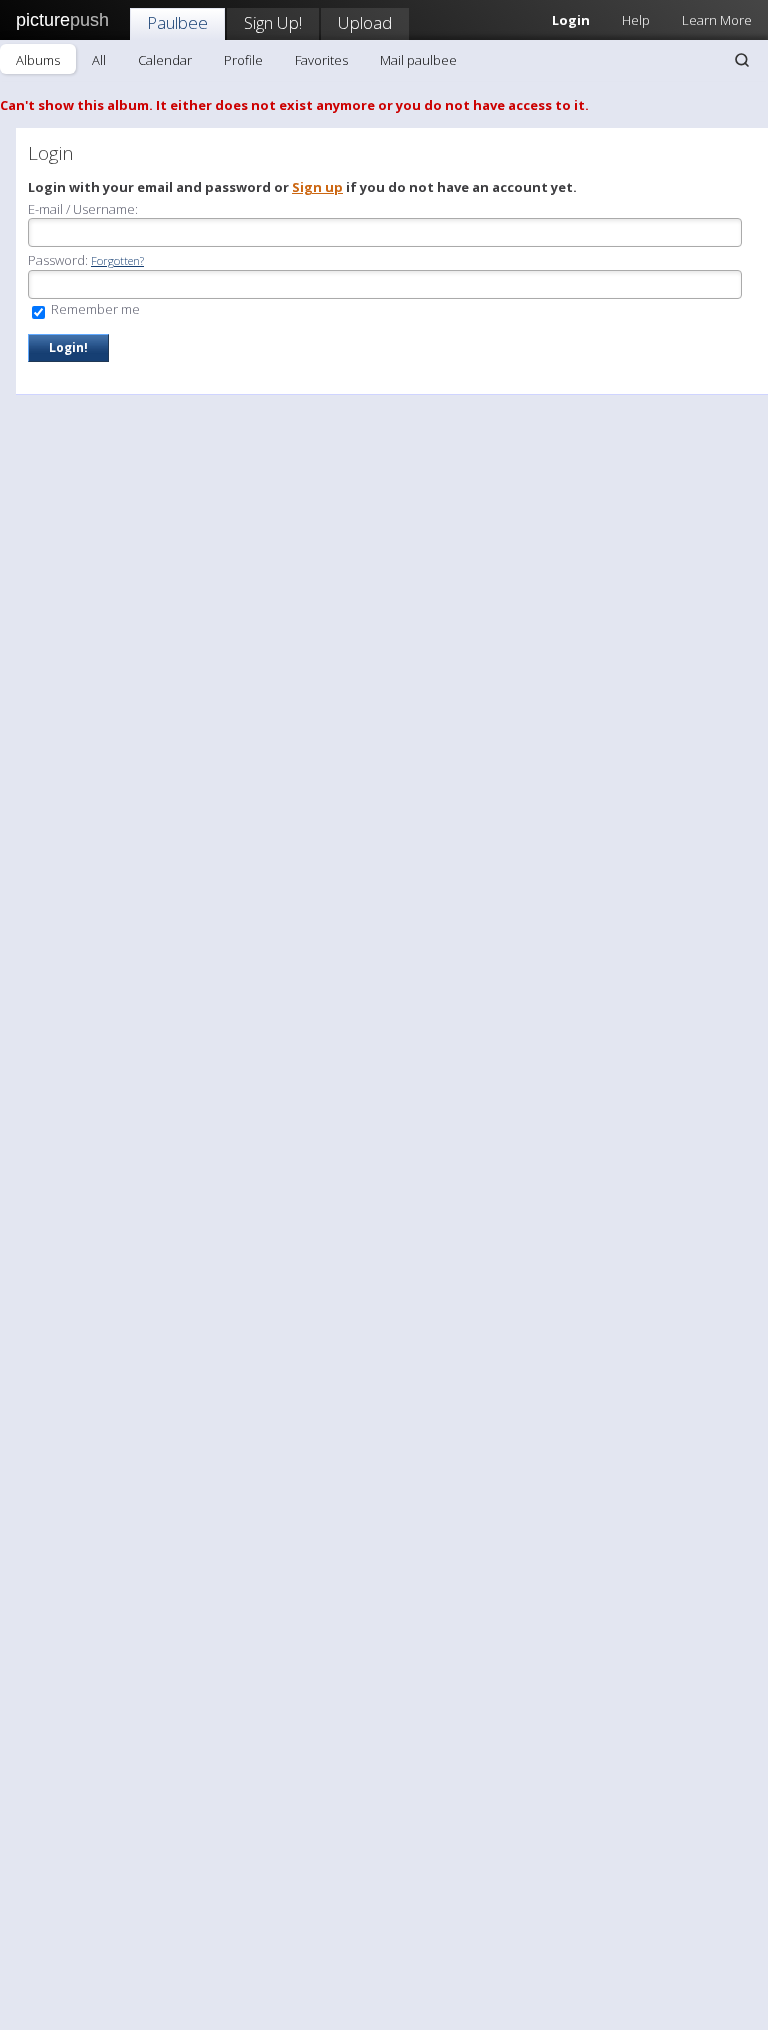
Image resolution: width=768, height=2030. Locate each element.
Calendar (165, 60)
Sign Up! (273, 22)
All (99, 60)
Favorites (321, 60)
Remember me (94, 309)
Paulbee (177, 22)
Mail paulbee (418, 60)
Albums (38, 60)
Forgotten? (117, 260)
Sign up (317, 187)
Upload (365, 22)
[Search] (742, 60)
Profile (243, 60)
